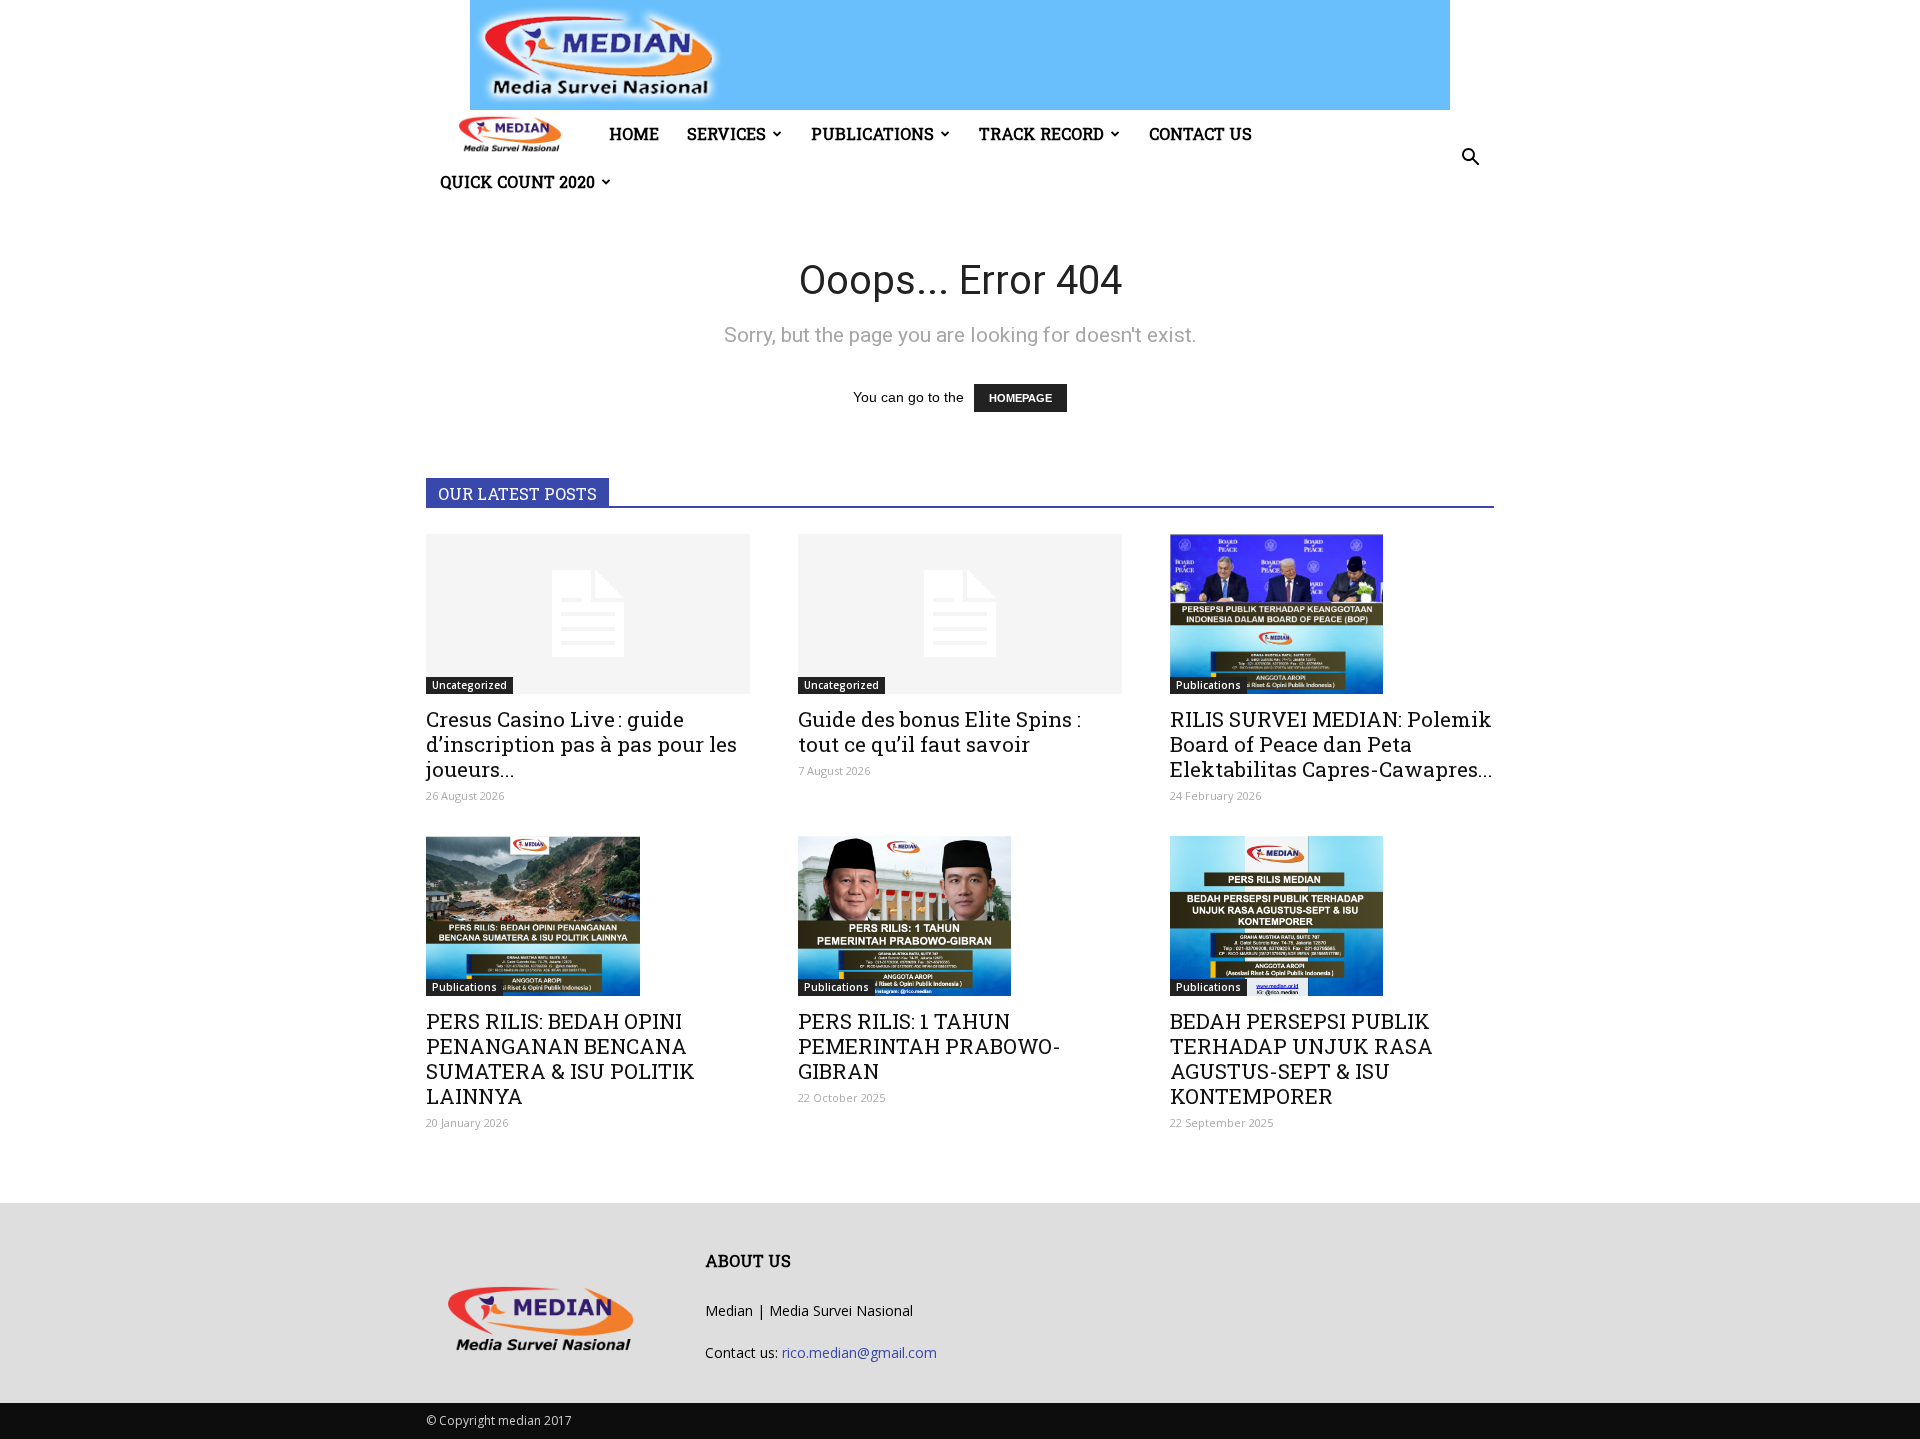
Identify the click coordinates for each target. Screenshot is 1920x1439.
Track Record (1041, 133)
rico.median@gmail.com (859, 1352)
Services (726, 133)
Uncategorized (469, 685)
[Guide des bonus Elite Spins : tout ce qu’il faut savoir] (960, 614)
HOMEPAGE (1020, 398)
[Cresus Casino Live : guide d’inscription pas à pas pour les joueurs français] (588, 614)
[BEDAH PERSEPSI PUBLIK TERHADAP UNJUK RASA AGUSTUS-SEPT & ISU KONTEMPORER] (1332, 916)
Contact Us (1200, 133)
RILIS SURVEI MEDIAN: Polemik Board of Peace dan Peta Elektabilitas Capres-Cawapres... (1331, 744)
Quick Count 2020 (517, 181)
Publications (872, 133)
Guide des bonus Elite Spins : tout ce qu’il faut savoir (939, 731)
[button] (1470, 158)
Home (634, 133)
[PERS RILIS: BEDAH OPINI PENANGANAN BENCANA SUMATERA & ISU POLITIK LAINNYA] (588, 916)
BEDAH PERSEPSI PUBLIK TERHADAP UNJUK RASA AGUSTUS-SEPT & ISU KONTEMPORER (1301, 1058)
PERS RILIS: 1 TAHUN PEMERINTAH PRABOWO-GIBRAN (929, 1046)
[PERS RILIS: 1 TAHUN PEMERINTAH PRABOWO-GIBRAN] (960, 916)
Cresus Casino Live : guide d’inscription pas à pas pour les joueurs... (581, 744)
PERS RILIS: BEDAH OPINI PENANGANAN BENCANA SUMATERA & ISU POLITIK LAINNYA (560, 1058)
